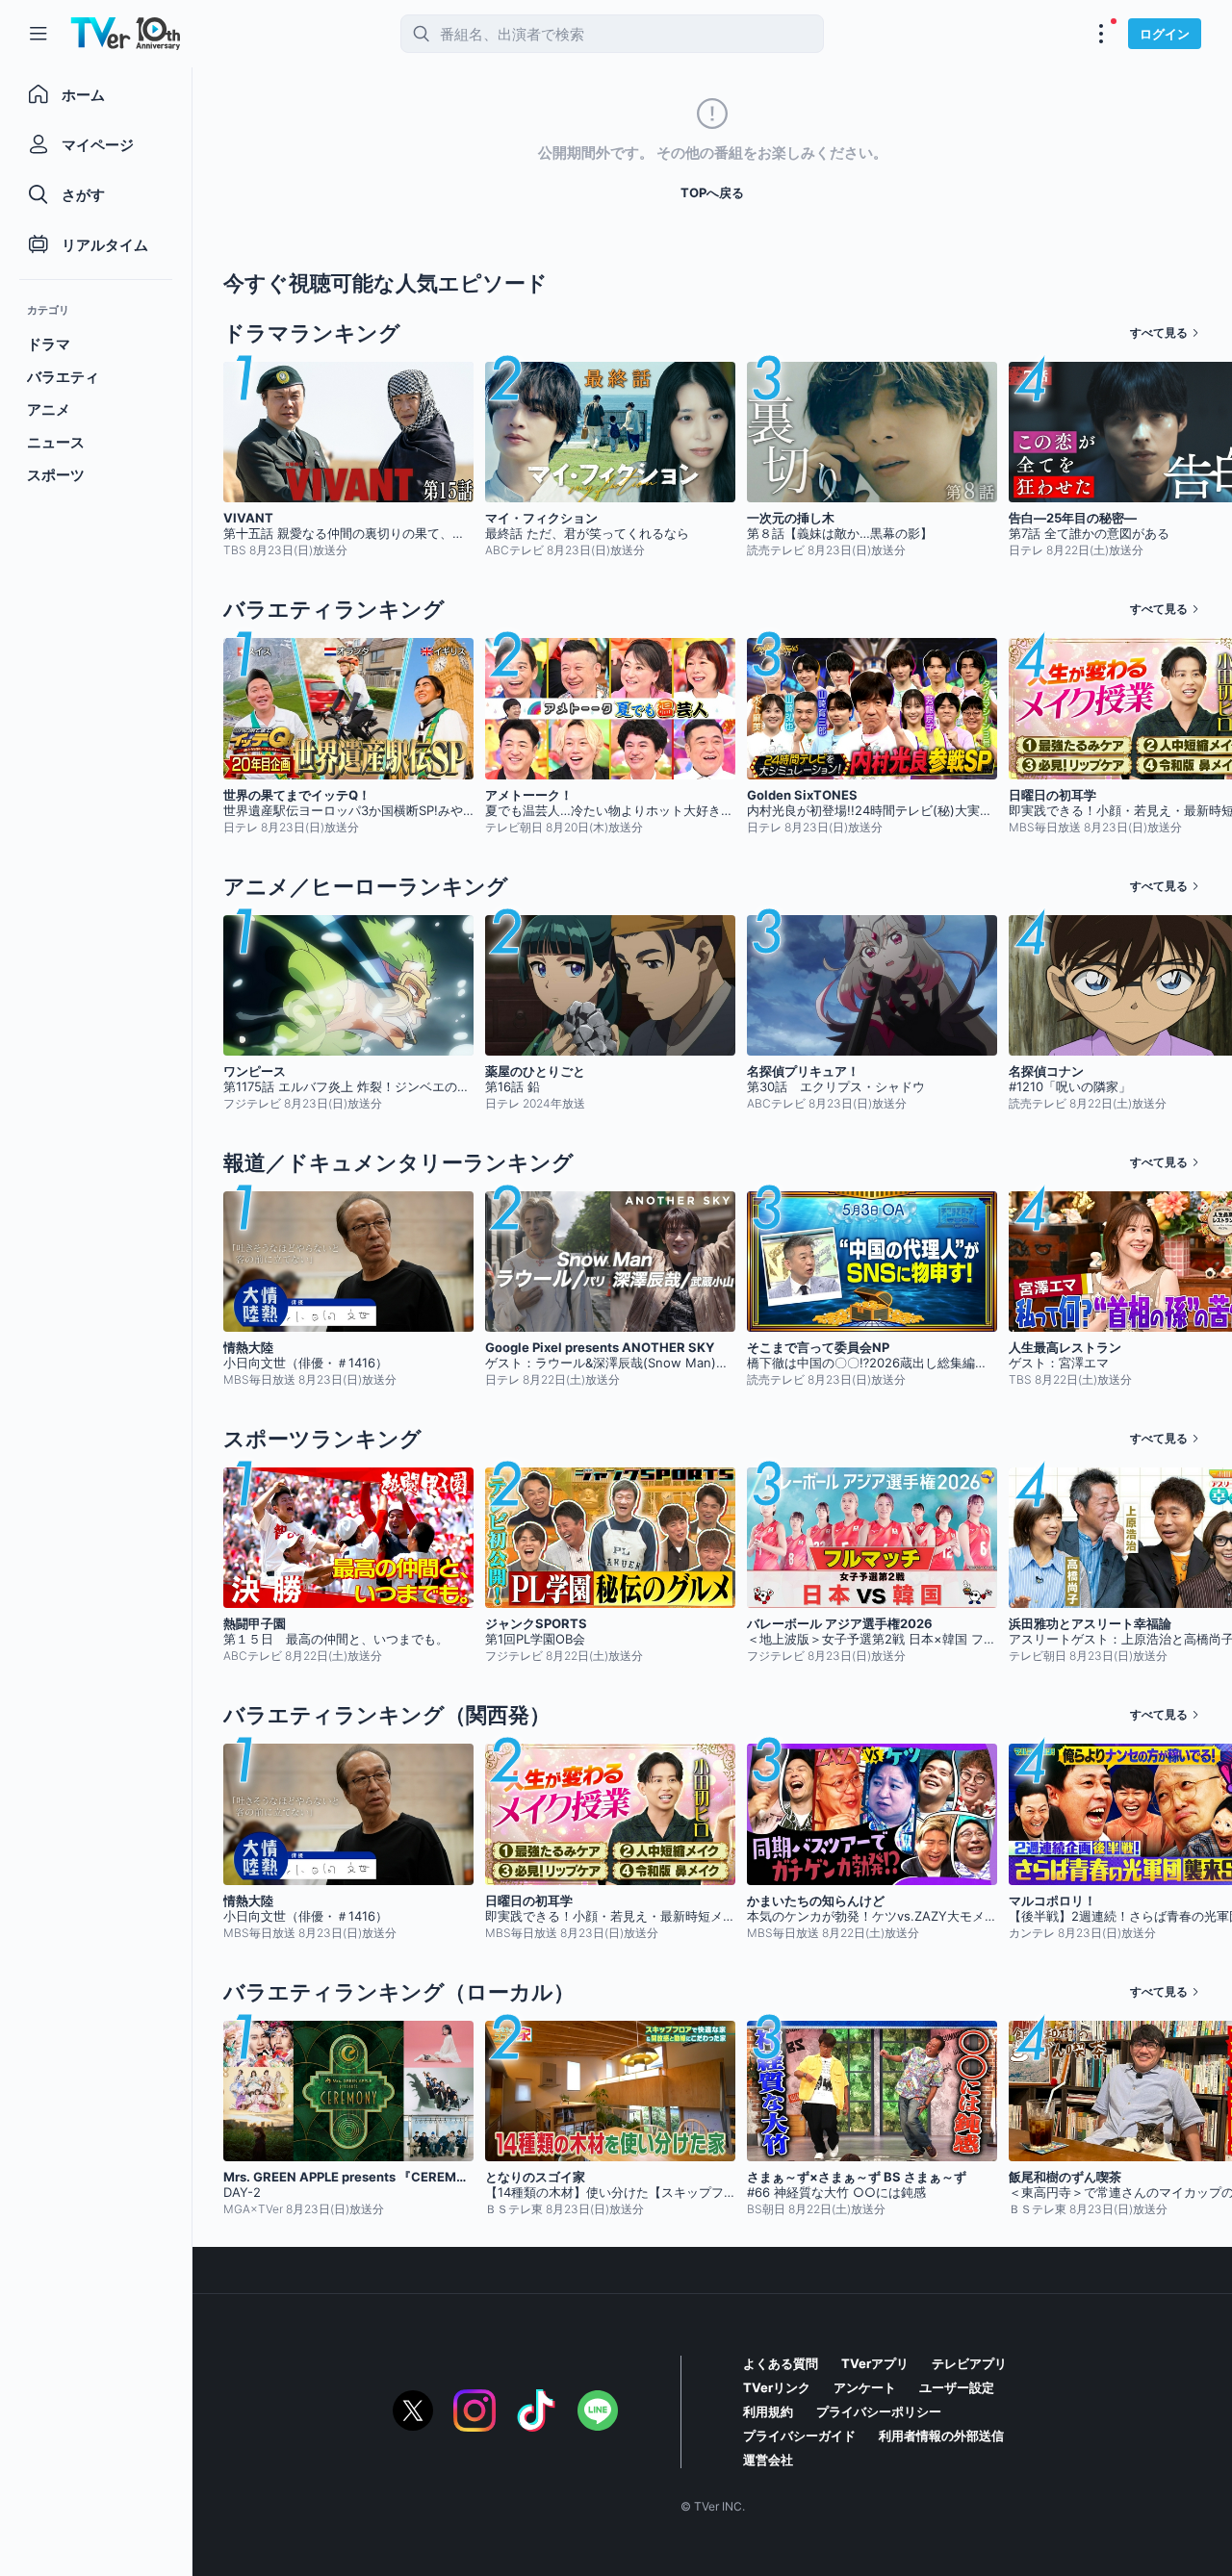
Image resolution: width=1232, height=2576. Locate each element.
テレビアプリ (969, 2363)
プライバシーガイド (799, 2436)
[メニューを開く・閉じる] (1101, 34)
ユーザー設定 (957, 2387)
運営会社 (768, 2460)
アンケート (865, 2387)
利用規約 (768, 2411)
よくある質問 (781, 2363)
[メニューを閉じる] (38, 34)
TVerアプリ (875, 2363)
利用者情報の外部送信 (941, 2436)
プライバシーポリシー (879, 2411)
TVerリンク (777, 2387)
